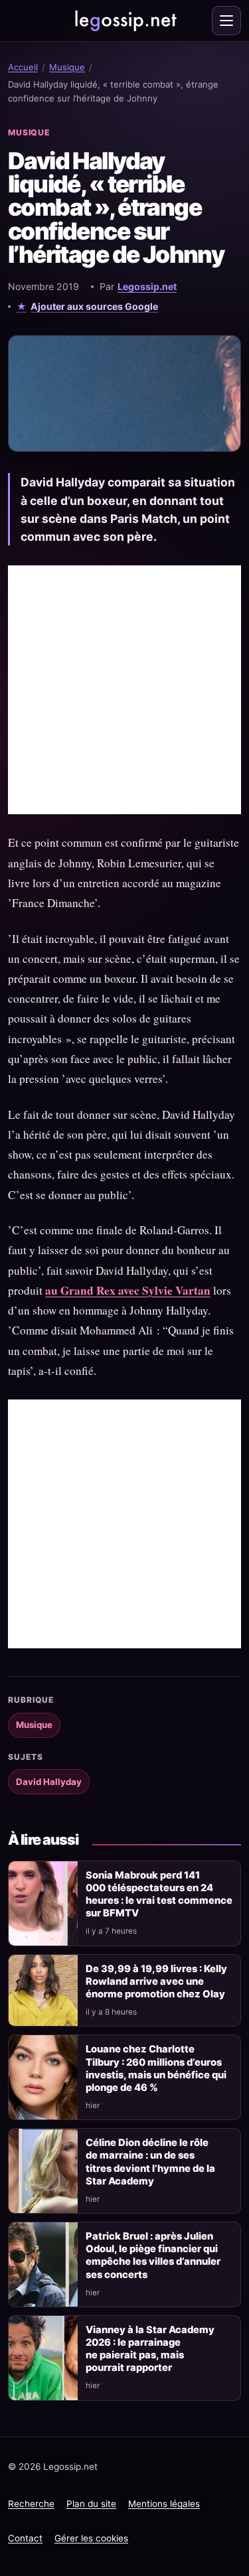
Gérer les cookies (91, 2538)
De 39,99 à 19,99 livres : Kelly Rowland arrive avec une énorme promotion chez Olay (156, 1981)
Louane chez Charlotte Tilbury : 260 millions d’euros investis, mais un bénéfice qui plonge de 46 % (156, 2068)
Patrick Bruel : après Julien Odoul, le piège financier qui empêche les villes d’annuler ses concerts (153, 2255)
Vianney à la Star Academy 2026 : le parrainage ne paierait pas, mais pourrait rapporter (150, 2349)
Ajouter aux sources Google (94, 306)
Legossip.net (147, 286)
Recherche (31, 2504)
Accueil (23, 67)
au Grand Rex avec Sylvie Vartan (128, 1290)
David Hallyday (49, 1782)
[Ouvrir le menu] (226, 21)
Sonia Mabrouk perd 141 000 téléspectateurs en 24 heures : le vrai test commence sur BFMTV (159, 1894)
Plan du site (91, 2504)
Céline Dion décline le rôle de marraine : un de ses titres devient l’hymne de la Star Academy (150, 2162)
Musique (67, 67)
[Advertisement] (124, 690)
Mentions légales (164, 2504)
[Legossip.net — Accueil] (125, 21)
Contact (25, 2538)
